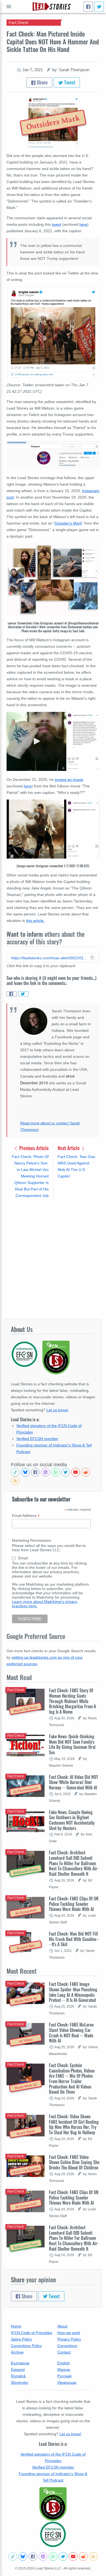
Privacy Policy (69, 2339)
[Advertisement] (53, 1259)
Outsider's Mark (68, 523)
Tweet (69, 82)
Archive (17, 2352)
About (62, 2326)
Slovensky (20, 2382)
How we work (69, 2333)
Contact (64, 2352)
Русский (64, 2376)
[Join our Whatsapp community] (55, 1472)
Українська (67, 2382)
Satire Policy (21, 2339)
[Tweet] (99, 7)
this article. (35, 921)
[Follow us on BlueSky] (25, 1472)
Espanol (18, 2369)
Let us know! (57, 1410)
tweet (57, 224)
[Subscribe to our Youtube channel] (76, 1472)
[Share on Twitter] (23, 994)
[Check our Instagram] (45, 1472)
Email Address (26, 1516)
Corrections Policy (26, 2346)
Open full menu (9, 6)
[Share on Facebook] (12, 994)
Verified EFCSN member (37, 1439)
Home (16, 2326)
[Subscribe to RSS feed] (15, 1481)
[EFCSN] (53, 2534)
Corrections (67, 2346)
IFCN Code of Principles (32, 2333)
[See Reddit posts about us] (86, 1472)
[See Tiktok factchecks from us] (15, 1472)
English (64, 2363)
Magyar (64, 2369)
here (83, 224)
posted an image (69, 780)
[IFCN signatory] (53, 2504)
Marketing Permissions (32, 1540)
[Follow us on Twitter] (66, 1472)
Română (18, 2376)
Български (20, 2363)
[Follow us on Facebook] (35, 1472)
